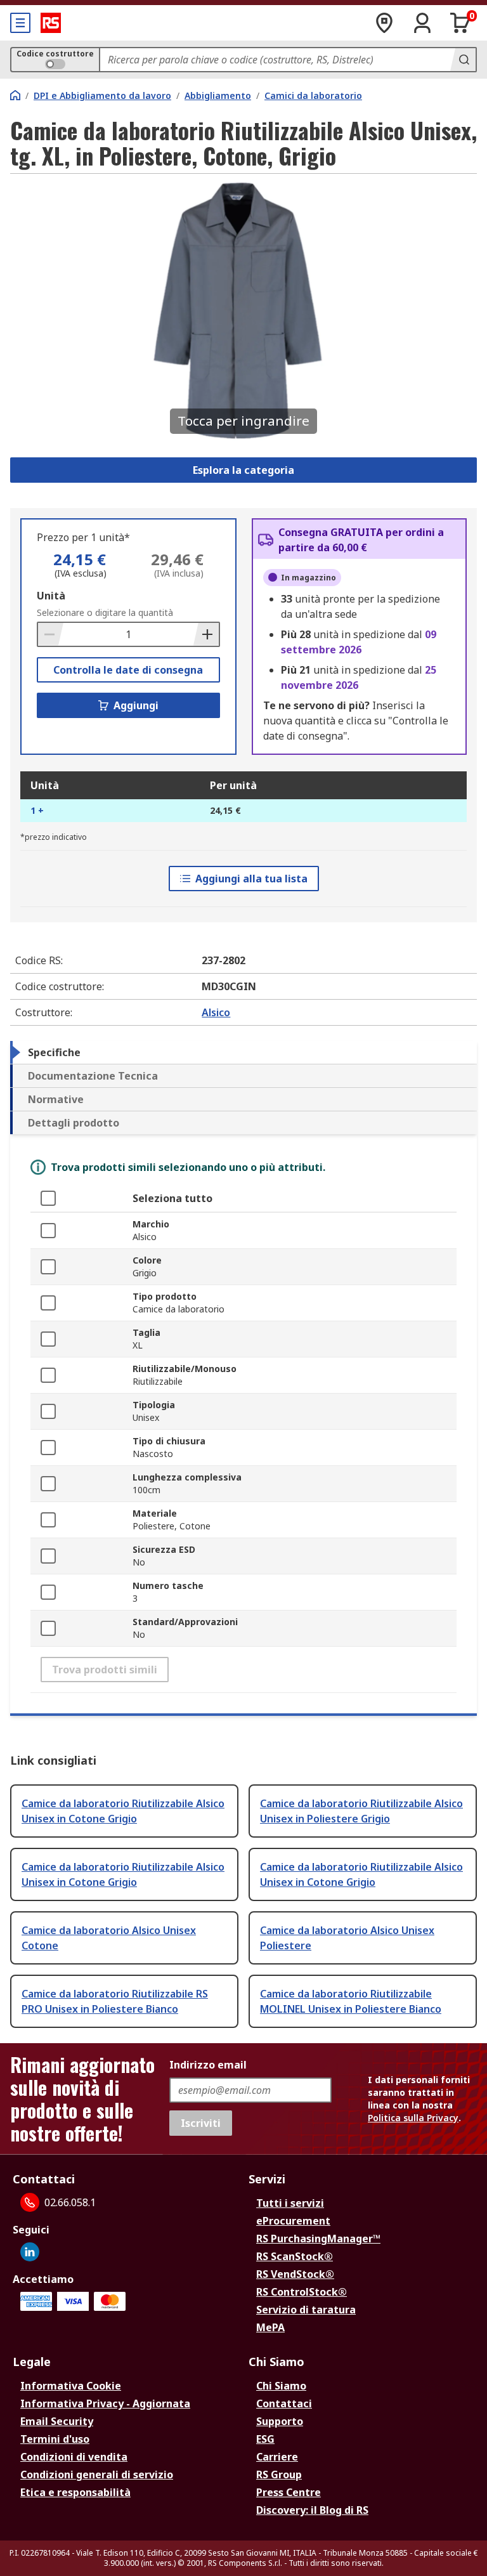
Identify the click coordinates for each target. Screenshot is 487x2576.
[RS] (51, 23)
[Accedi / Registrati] (422, 23)
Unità (51, 596)
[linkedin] (30, 2252)
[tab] (243, 1052)
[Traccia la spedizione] (384, 23)
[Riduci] (51, 634)
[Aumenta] (206, 634)
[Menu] (20, 23)
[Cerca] (463, 60)
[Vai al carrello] (460, 23)
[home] (15, 95)
